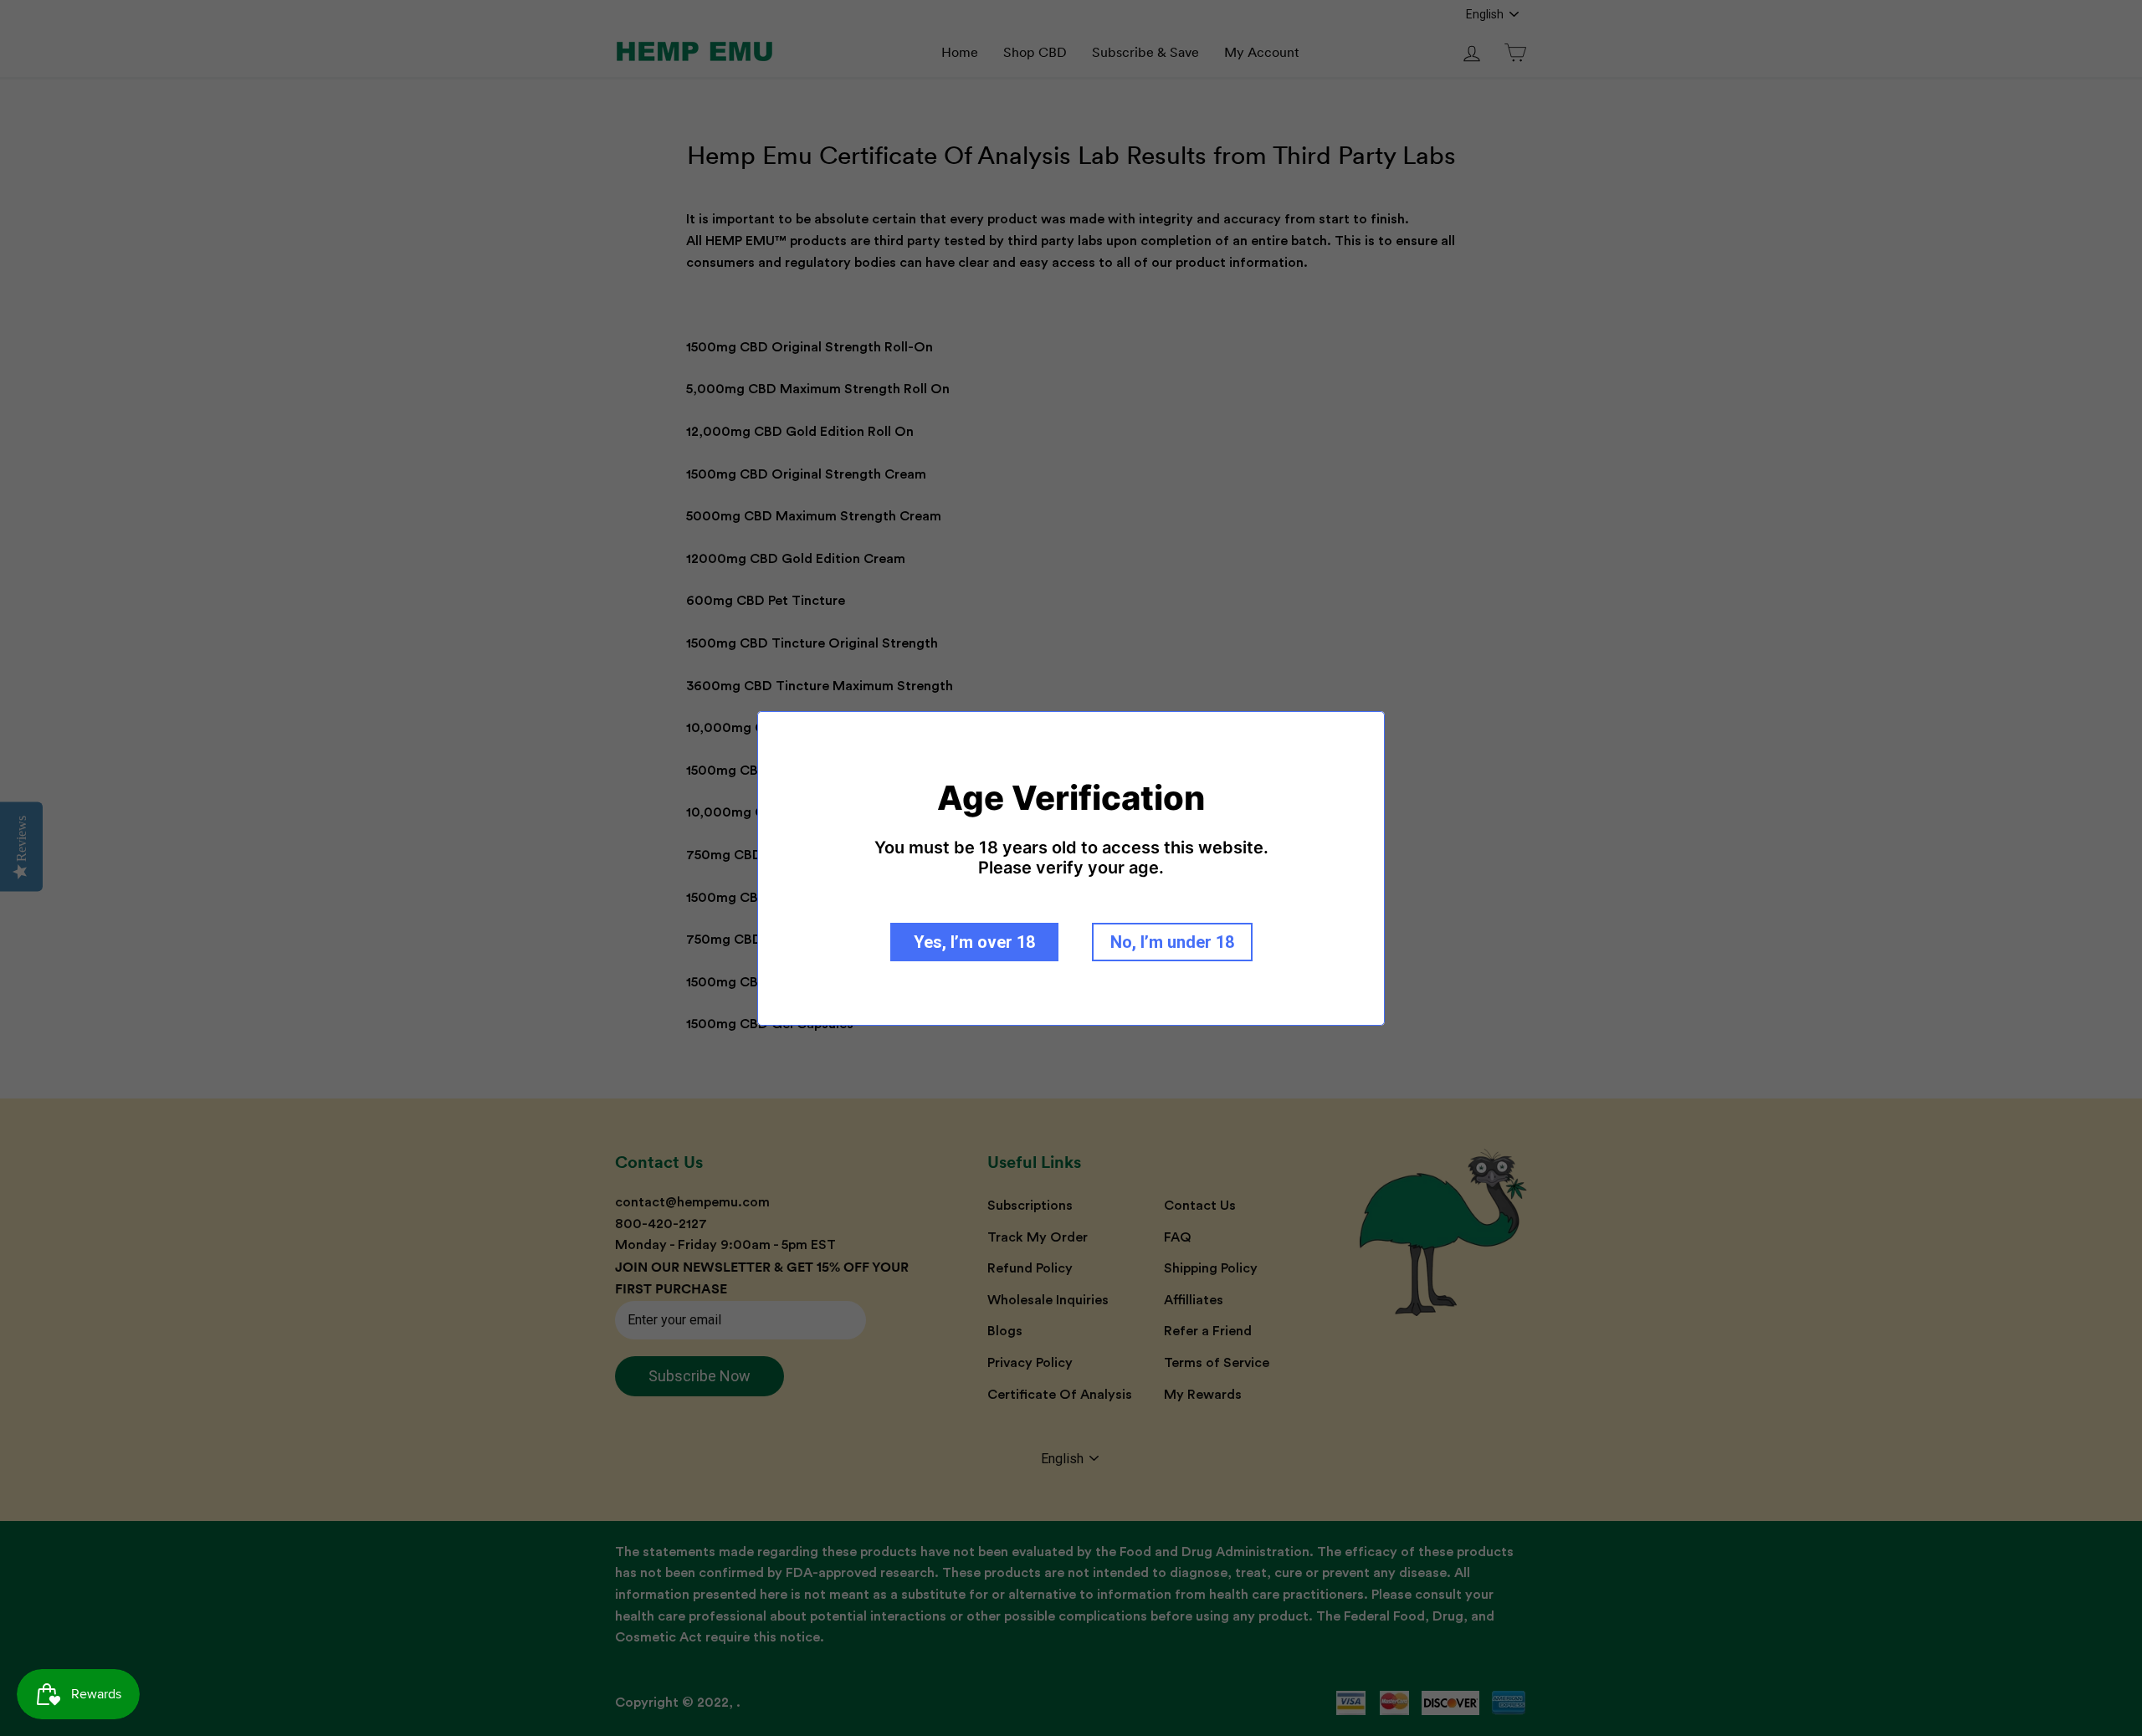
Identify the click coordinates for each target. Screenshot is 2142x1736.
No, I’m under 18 (1172, 942)
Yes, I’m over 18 (974, 942)
